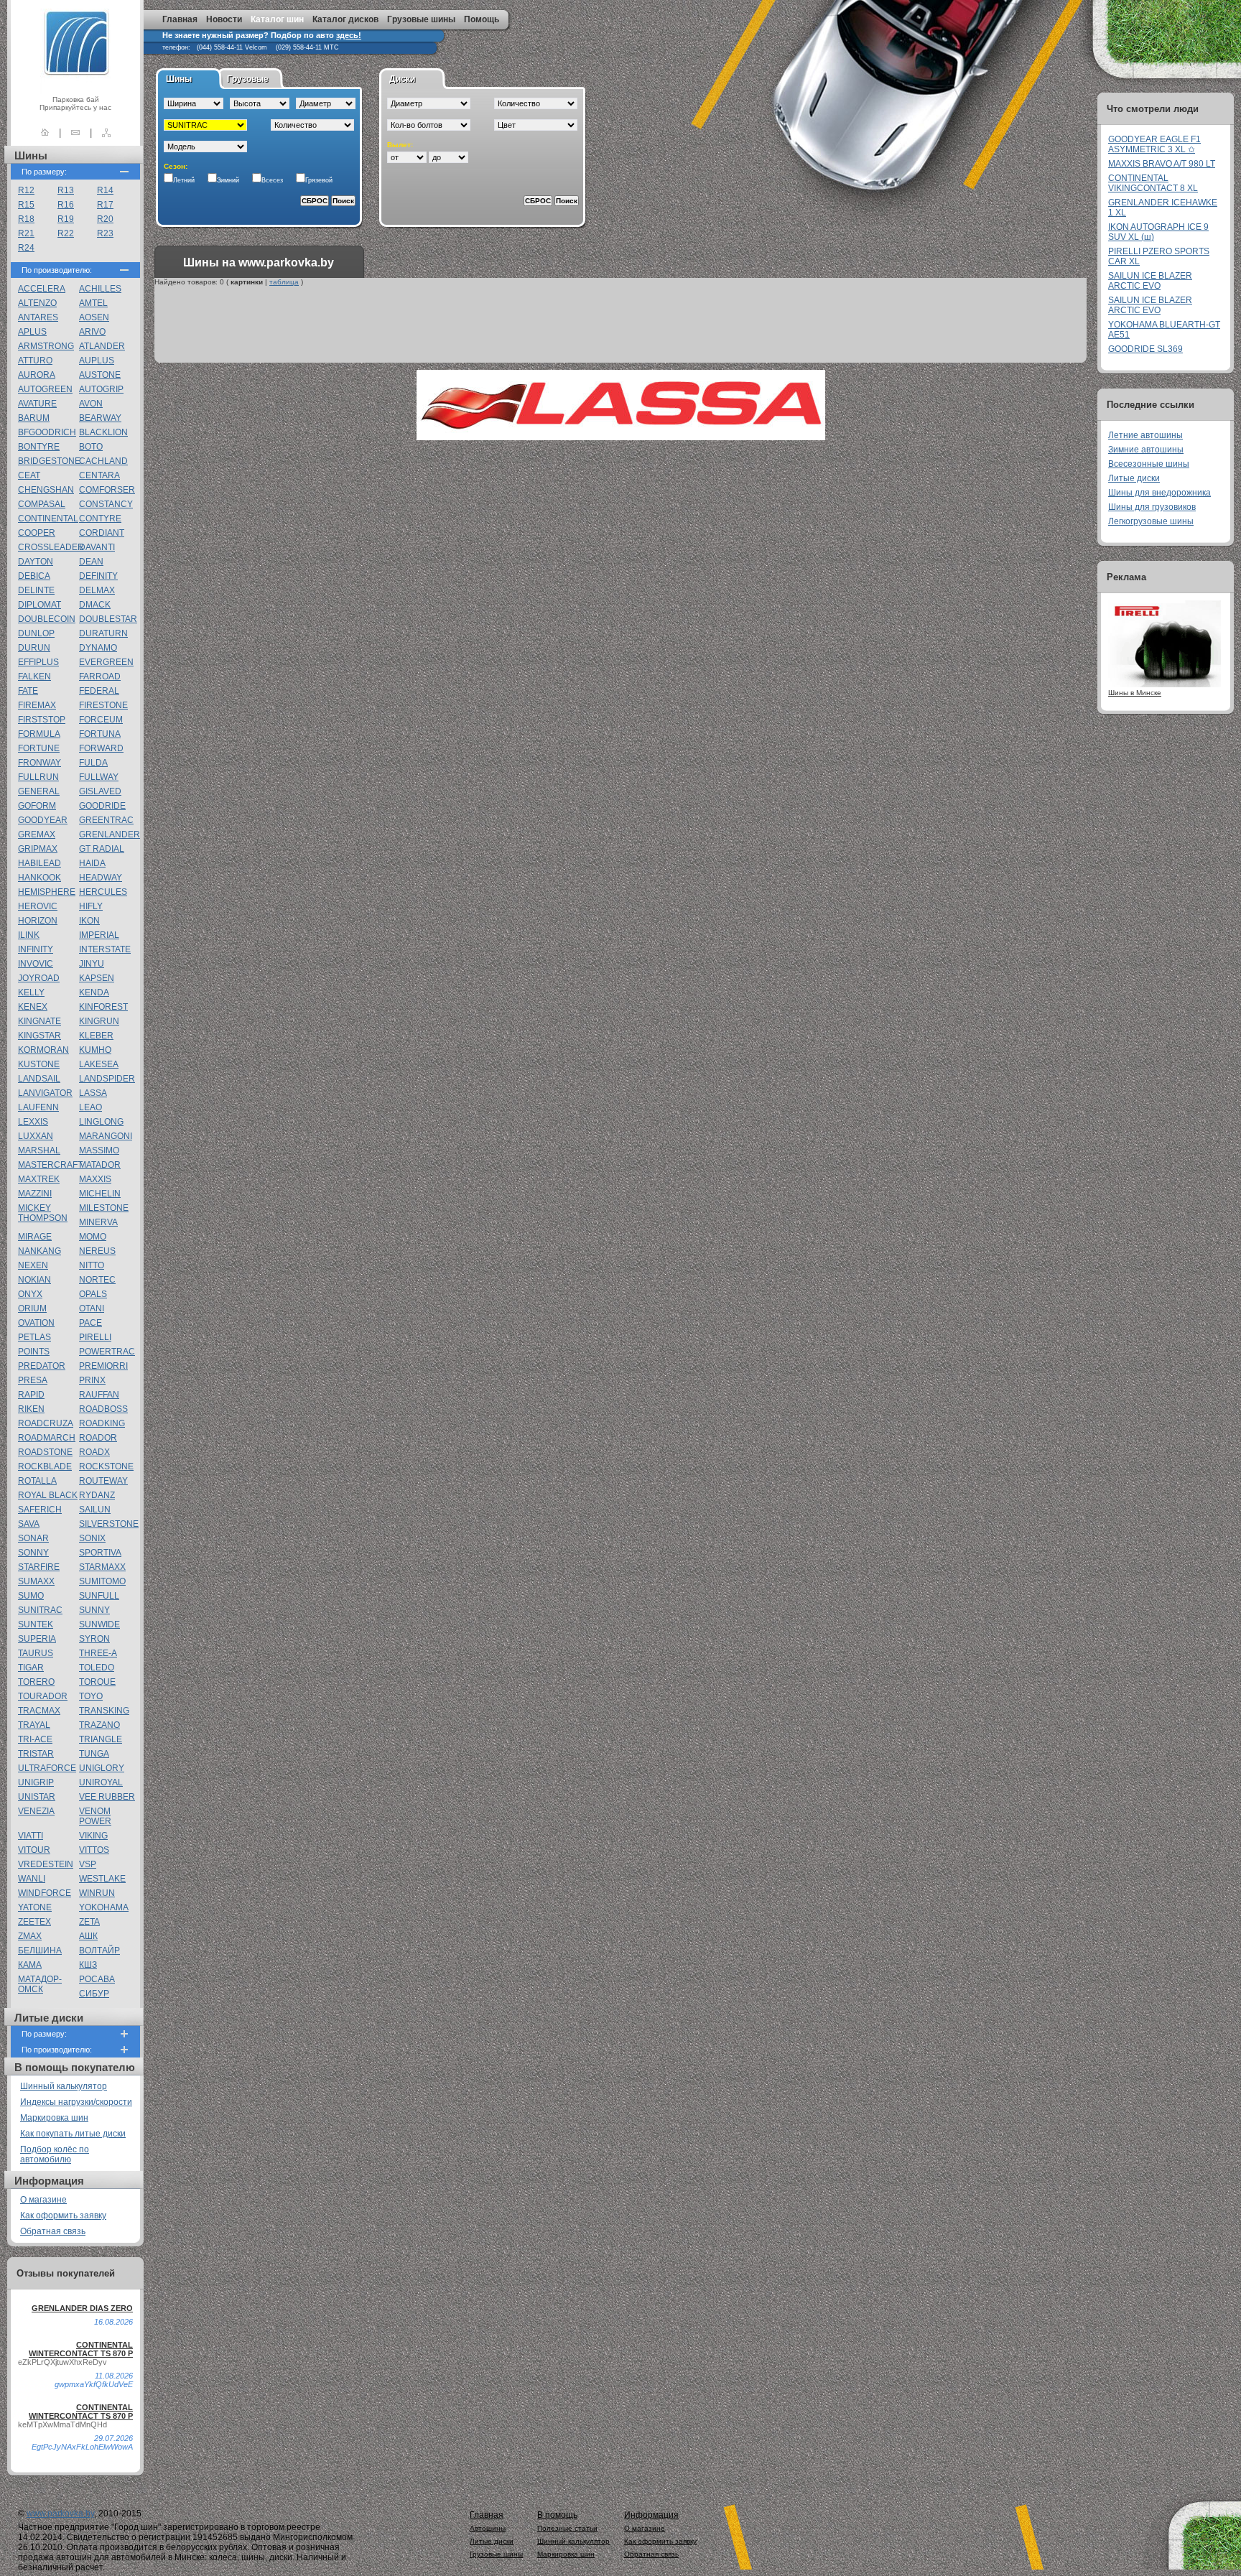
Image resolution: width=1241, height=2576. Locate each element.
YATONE (35, 1907)
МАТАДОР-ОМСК (40, 1984)
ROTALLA (37, 1481)
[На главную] (45, 132)
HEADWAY (101, 878)
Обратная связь (53, 2231)
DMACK (95, 605)
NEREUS (97, 1251)
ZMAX (30, 1936)
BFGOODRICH (47, 432)
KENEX (33, 1007)
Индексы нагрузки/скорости (76, 2102)
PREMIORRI (103, 1366)
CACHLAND (103, 461)
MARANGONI (106, 1136)
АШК (88, 1936)
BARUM (34, 418)
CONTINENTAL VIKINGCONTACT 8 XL (1153, 183)
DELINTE (36, 590)
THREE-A (98, 1653)
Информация (651, 2515)
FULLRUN (38, 777)
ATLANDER (102, 346)
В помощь (557, 2515)
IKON (89, 921)
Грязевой (319, 180)
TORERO (36, 1682)
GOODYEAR (43, 820)
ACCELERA (42, 289)
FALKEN (34, 676)
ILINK (29, 935)
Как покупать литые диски (73, 2134)
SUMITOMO (102, 1581)
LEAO (90, 1107)
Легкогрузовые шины (1151, 521)
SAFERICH (40, 1510)
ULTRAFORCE (47, 1768)
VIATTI (31, 1836)
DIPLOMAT (39, 605)
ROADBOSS (103, 1409)
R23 (105, 233)
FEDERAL (99, 691)
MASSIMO (99, 1150)
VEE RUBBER (107, 1797)
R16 (66, 205)
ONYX (30, 1294)
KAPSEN (97, 978)
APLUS (32, 332)
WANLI (32, 1879)
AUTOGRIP (101, 389)
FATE (28, 691)
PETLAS (34, 1337)
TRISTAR (36, 1754)
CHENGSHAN (46, 490)
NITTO (92, 1265)
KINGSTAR (39, 1036)
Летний (184, 180)
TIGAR (31, 1668)
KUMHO (95, 1050)
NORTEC (97, 1280)
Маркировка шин (54, 2118)
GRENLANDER (110, 834)
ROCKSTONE (106, 1466)
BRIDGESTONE (49, 461)
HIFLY (91, 906)
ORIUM (32, 1308)
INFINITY (36, 949)
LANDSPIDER (107, 1079)
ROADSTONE (45, 1452)
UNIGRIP (36, 1782)
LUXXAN (36, 1136)
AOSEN (94, 317)
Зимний (228, 180)
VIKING (93, 1836)
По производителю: (57, 270)
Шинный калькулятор (64, 2086)
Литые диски (1134, 478)
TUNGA (94, 1754)
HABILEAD (39, 863)
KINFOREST (103, 1007)
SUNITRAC (40, 1610)
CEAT (29, 475)
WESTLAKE (102, 1879)
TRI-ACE (35, 1739)
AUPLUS (97, 361)
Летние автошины (1145, 435)
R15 (26, 205)
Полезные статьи (567, 2528)
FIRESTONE (103, 705)
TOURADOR (43, 1696)
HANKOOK (39, 878)
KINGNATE (39, 1021)
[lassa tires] (621, 438)
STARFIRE (39, 1567)
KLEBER (96, 1036)
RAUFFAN (99, 1395)
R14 (105, 190)
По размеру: (44, 172)
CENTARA (99, 475)
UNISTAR (37, 1797)
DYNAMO (98, 648)
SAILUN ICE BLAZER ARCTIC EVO (1150, 281)
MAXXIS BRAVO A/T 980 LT (1162, 164)
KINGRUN (99, 1021)
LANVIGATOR (45, 1093)
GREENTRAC (106, 820)
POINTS (34, 1352)
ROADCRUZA (46, 1423)
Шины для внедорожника (1159, 493)
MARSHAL (39, 1150)
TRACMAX (39, 1711)
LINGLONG (101, 1122)
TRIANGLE (101, 1739)
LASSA (93, 1093)
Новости (224, 19)
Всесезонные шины (1149, 464)
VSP (88, 1864)
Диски (402, 79)
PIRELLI (95, 1337)
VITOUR (34, 1850)
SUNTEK (36, 1624)
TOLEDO (97, 1668)
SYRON (94, 1639)
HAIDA (92, 863)
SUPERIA (37, 1639)
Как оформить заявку (63, 2215)
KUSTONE (39, 1064)
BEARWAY (100, 418)
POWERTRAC (107, 1352)
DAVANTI (97, 547)
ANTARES (38, 317)
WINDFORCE (45, 1893)
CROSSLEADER (51, 547)
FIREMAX (37, 705)
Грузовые (248, 79)
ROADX (94, 1452)
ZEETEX (34, 1922)
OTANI (92, 1308)
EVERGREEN (106, 662)
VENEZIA (36, 1811)
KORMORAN (43, 1050)
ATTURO (35, 361)
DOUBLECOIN (47, 619)
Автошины (488, 2528)
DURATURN (103, 633)
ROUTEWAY (103, 1481)
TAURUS (36, 1653)
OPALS (93, 1294)
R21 (26, 233)
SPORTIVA (100, 1553)
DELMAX (97, 590)
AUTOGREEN (45, 389)
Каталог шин (277, 19)
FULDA (93, 763)
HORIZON (38, 921)
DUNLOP (36, 633)
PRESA (33, 1380)
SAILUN (95, 1510)
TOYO (91, 1696)
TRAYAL (34, 1725)
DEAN (91, 562)
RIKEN (31, 1409)
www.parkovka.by (60, 2514)
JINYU (92, 964)
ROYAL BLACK (48, 1495)
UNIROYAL (101, 1782)
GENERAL (39, 791)
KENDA (94, 992)
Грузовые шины (421, 19)
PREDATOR (42, 1366)
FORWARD (101, 748)
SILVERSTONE (109, 1524)
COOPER (37, 533)
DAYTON (36, 562)
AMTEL (93, 303)
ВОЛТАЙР (99, 1950)
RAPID (31, 1395)
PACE (90, 1323)
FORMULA (39, 734)
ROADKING (102, 1423)
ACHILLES (100, 289)
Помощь (482, 19)
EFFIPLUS (38, 662)
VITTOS (94, 1850)
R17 (105, 205)
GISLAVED (100, 791)
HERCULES (103, 892)
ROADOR (98, 1438)
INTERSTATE (105, 949)
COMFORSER (107, 490)
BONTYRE (39, 447)
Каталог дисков (345, 19)
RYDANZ (97, 1495)
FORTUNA (100, 734)
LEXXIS (33, 1122)
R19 (66, 219)
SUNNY (94, 1610)
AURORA (37, 375)
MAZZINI (35, 1194)
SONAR (33, 1538)
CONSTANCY (106, 504)
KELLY (31, 992)
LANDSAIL (39, 1079)
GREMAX (37, 834)
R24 (26, 248)
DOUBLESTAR (108, 619)
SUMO (31, 1596)
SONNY (33, 1553)
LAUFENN (38, 1107)
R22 (66, 233)
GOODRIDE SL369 (1145, 349)
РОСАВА (97, 1979)
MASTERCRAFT (50, 1165)
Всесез (272, 180)
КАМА (30, 1965)
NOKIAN (34, 1280)
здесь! (349, 35)
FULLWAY (99, 777)
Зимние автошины (1146, 450)
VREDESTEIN (46, 1864)
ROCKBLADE (45, 1466)
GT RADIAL (102, 849)
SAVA (29, 1524)
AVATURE (37, 404)
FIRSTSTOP (42, 720)
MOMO (93, 1237)
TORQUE (97, 1682)
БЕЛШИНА (40, 1950)
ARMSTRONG (46, 346)
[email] (75, 132)
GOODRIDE (102, 806)
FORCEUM (101, 720)
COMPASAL (42, 504)
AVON (91, 404)
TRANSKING (104, 1711)
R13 (66, 190)
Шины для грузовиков (1152, 507)
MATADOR (100, 1165)
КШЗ (88, 1965)
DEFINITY (98, 576)
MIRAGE (35, 1237)
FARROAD (100, 676)
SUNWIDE (99, 1624)
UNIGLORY (102, 1768)
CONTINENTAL (48, 519)
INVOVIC (36, 964)
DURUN (34, 648)
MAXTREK (39, 1179)
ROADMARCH (47, 1438)
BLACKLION (103, 432)
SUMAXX (36, 1581)
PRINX (92, 1380)
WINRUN (97, 1893)
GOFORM (37, 806)
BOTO (91, 447)
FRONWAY (39, 763)
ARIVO (92, 332)
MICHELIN (100, 1194)
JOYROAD (39, 978)
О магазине (43, 2200)
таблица (284, 282)
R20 (105, 219)
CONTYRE (100, 519)
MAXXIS (95, 1179)
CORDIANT (102, 533)
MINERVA (98, 1222)
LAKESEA (99, 1064)
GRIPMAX (38, 849)
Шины (179, 79)
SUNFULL (99, 1596)
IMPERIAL (99, 935)
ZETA (89, 1922)
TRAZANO (99, 1725)
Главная (180, 19)
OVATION (36, 1323)
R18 (26, 219)
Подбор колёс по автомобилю (55, 2154)
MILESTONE (104, 1208)
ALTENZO (37, 303)
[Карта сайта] (106, 132)
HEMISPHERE (47, 892)
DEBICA (34, 576)
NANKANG (39, 1251)
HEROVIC (38, 906)
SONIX (92, 1538)
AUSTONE (100, 375)
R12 (26, 190)
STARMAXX (102, 1567)
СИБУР (94, 1994)
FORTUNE (39, 748)
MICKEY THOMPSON (43, 1213)
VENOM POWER (95, 1816)
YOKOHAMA (104, 1907)
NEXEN (33, 1265)
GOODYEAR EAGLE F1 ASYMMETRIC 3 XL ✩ (1154, 144)
